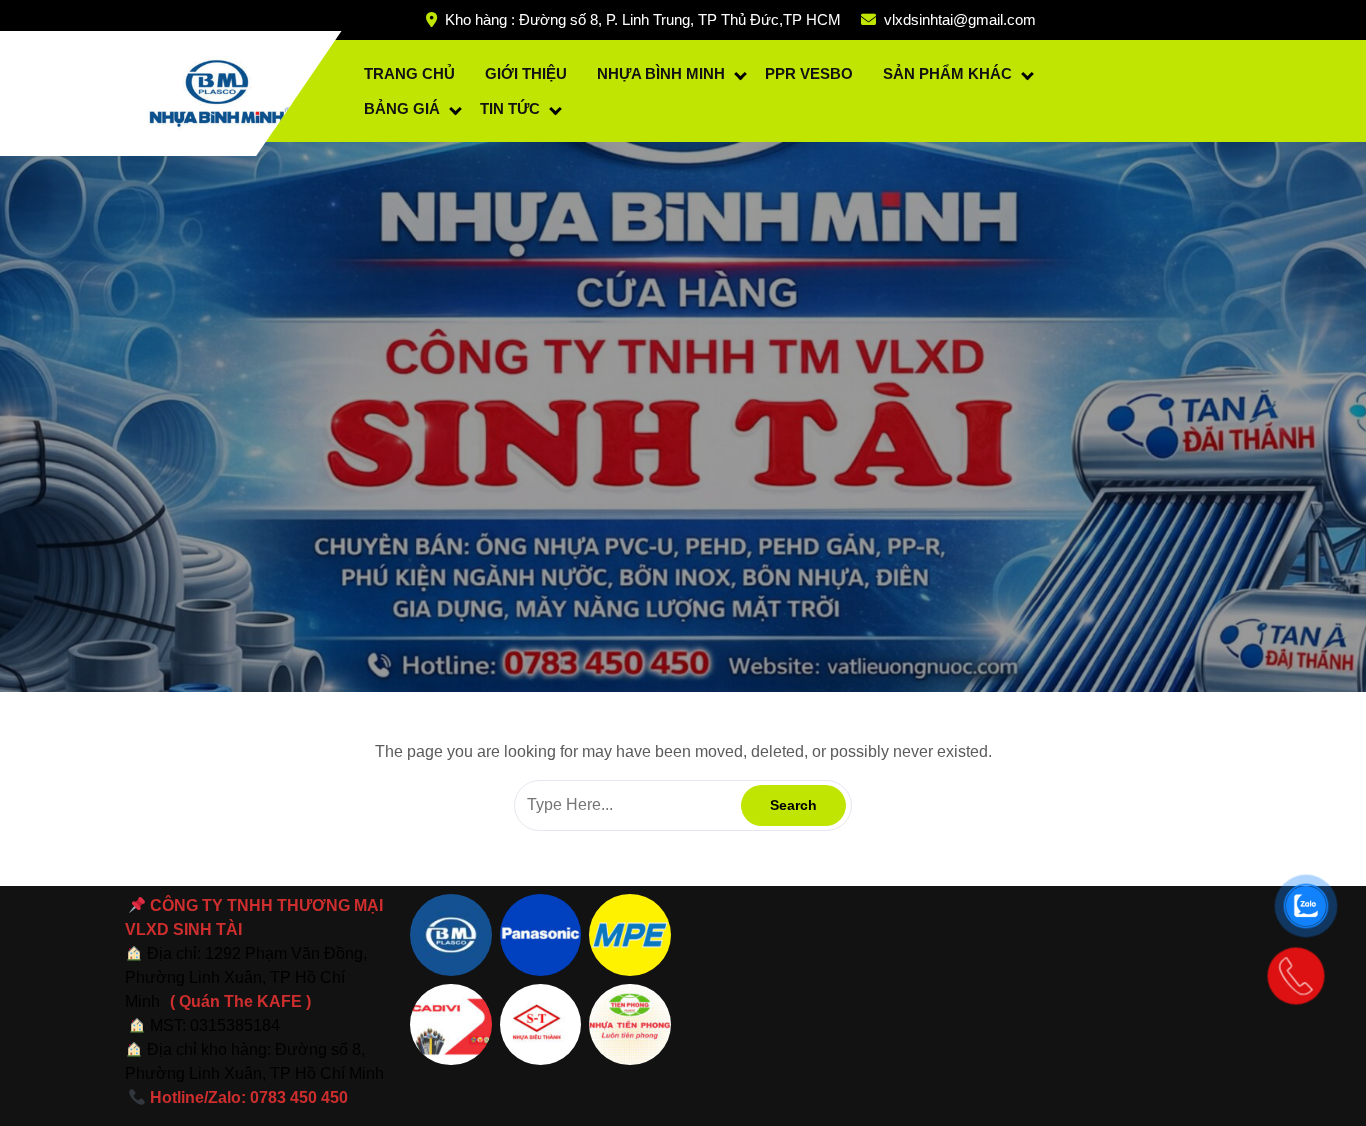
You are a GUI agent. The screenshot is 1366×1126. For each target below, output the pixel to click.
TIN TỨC (510, 108)
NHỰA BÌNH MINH (661, 73)
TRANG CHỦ (409, 73)
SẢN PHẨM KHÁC (947, 73)
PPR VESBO (809, 73)
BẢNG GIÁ (402, 108)
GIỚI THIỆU (526, 73)
